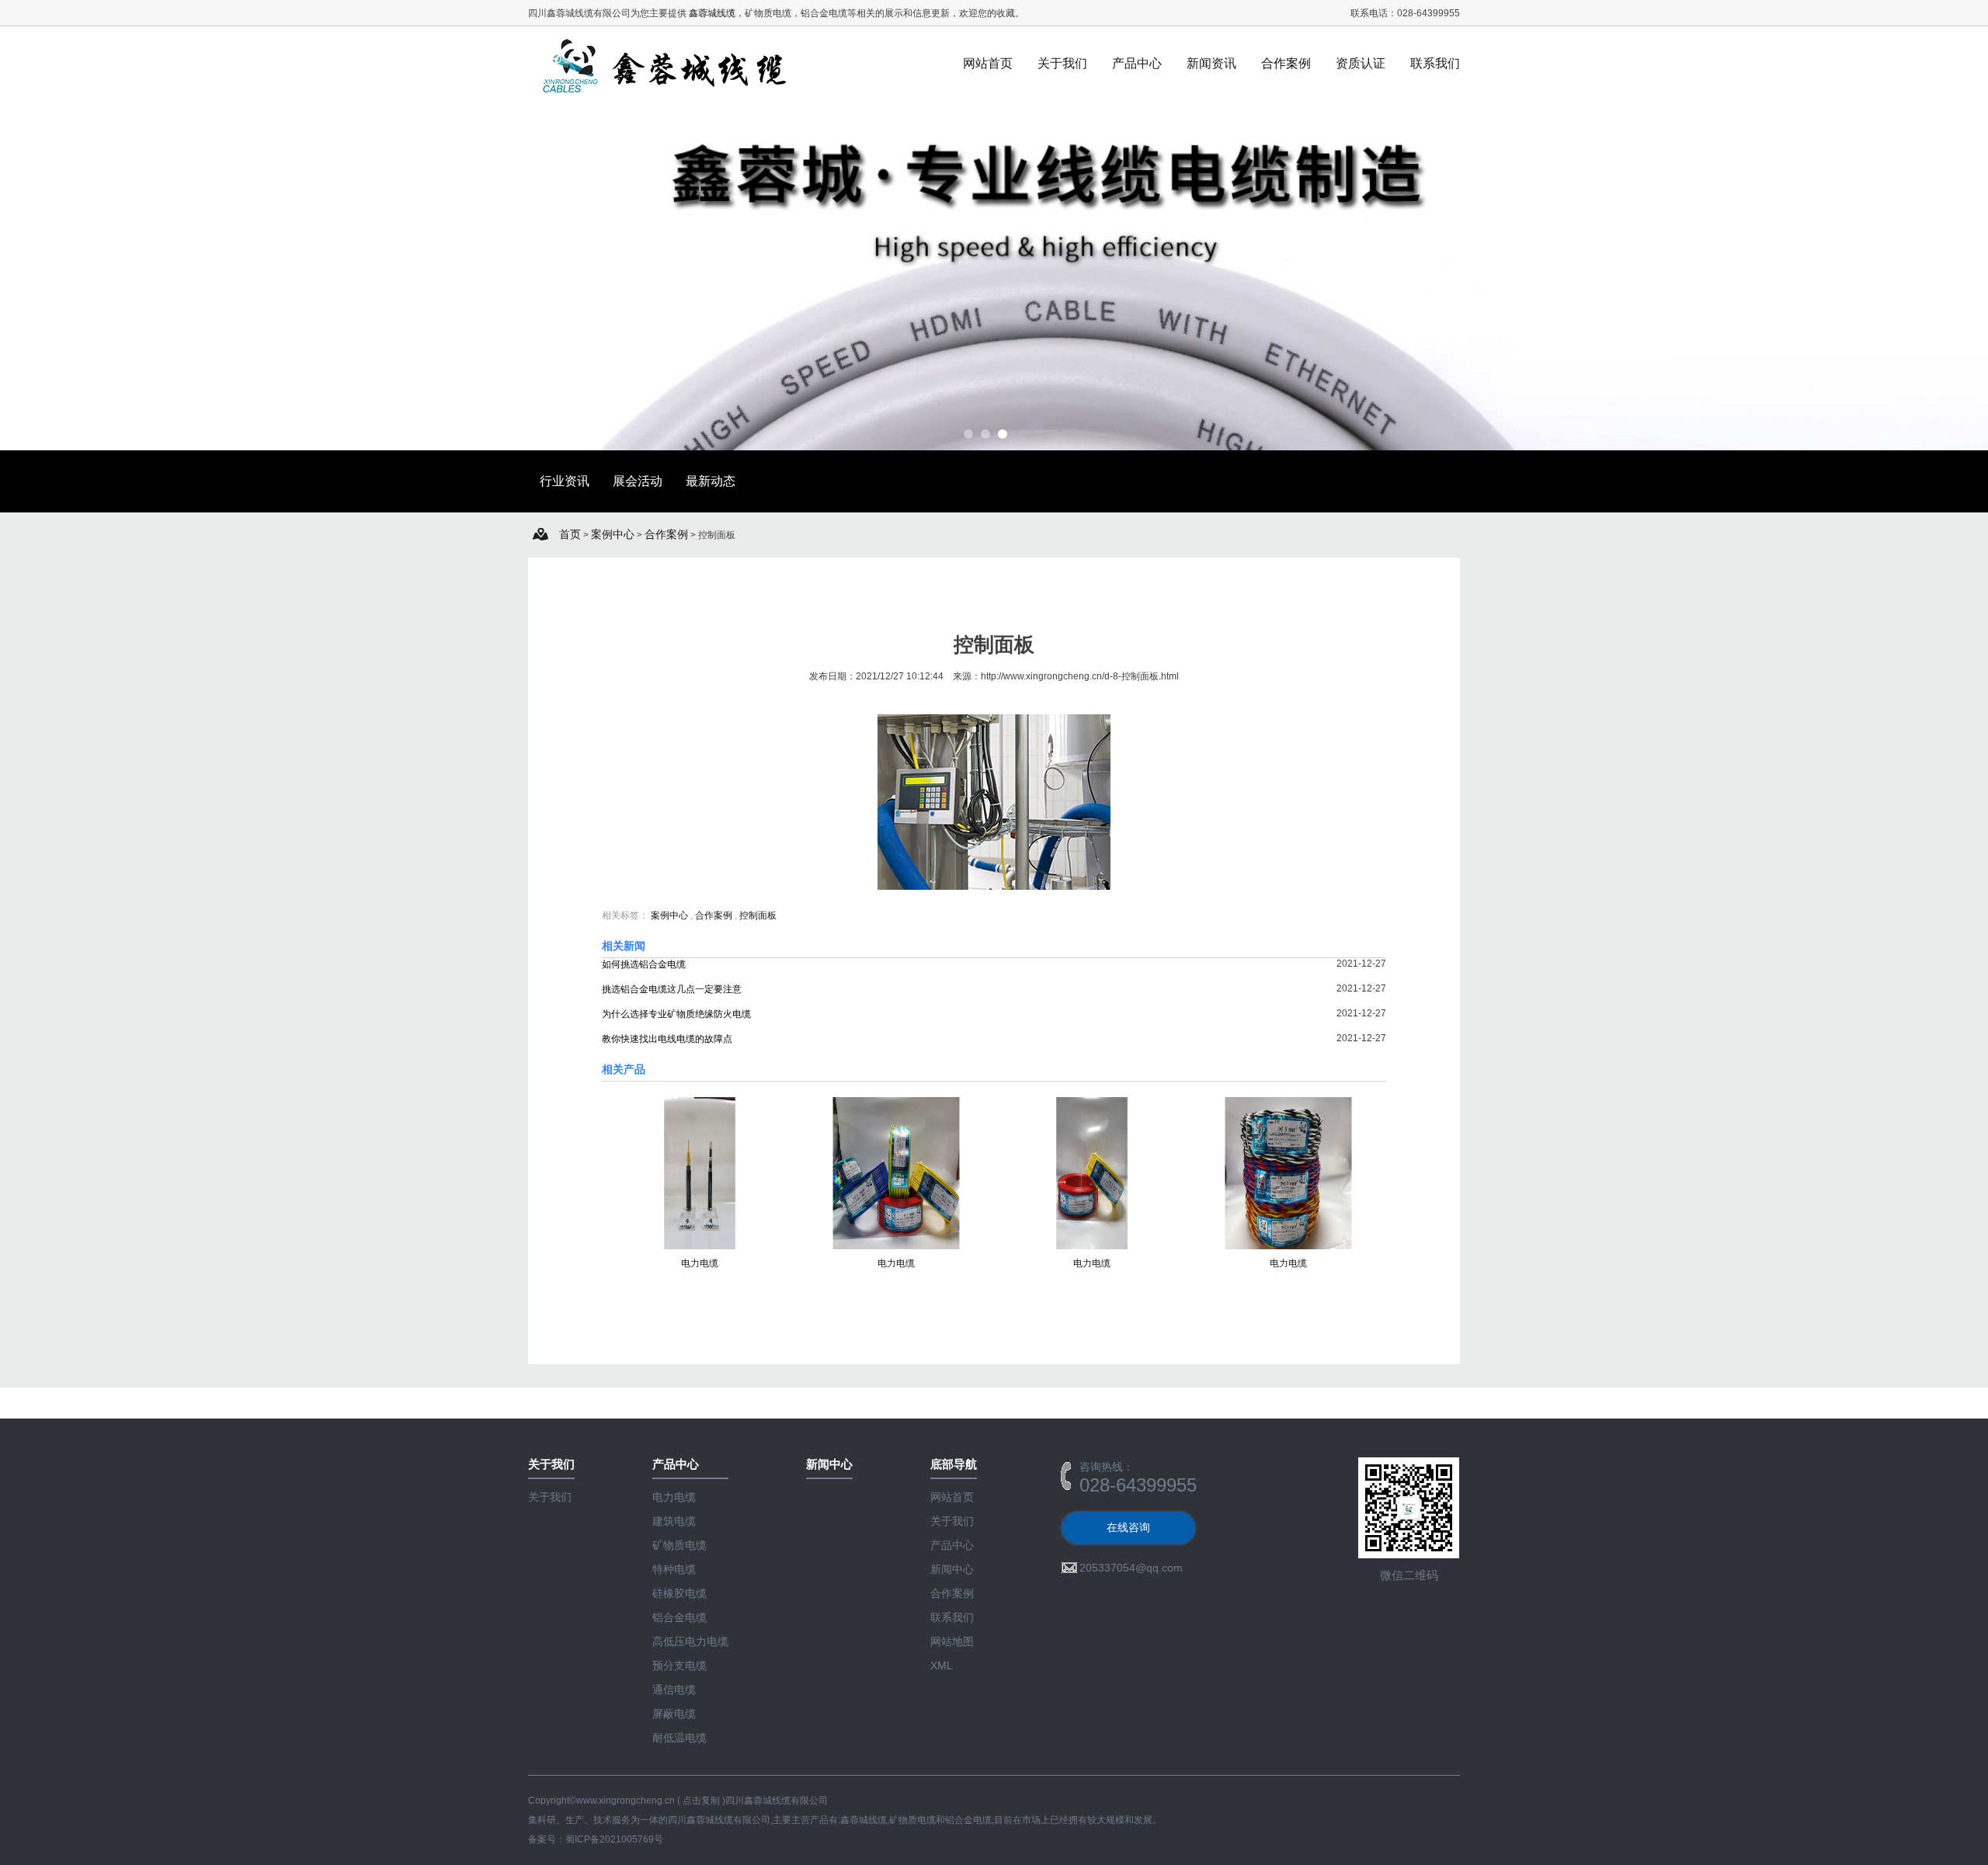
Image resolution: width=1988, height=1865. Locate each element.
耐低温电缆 (679, 1738)
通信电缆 (674, 1690)
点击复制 (701, 1801)
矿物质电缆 (679, 1545)
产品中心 (1137, 63)
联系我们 (1435, 63)
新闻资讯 (1211, 63)
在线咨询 (1128, 1527)
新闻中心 (952, 1569)
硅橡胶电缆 (679, 1593)
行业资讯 (565, 481)
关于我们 (1062, 63)
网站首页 (988, 63)
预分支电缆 (679, 1665)
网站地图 (952, 1641)
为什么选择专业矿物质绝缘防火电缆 (676, 1014)
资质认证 (1361, 63)
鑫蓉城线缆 (712, 13)
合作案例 (1286, 63)
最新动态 (711, 481)
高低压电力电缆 (690, 1641)
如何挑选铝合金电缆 (644, 964)
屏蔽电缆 (674, 1714)
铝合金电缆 (679, 1617)
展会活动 (638, 481)
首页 (570, 534)
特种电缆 (674, 1569)
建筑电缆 (674, 1521)
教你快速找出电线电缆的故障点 (667, 1039)
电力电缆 (700, 1263)
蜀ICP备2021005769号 (614, 1839)
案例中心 (613, 534)
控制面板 (758, 915)
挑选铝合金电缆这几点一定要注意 (672, 989)
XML (942, 1665)
